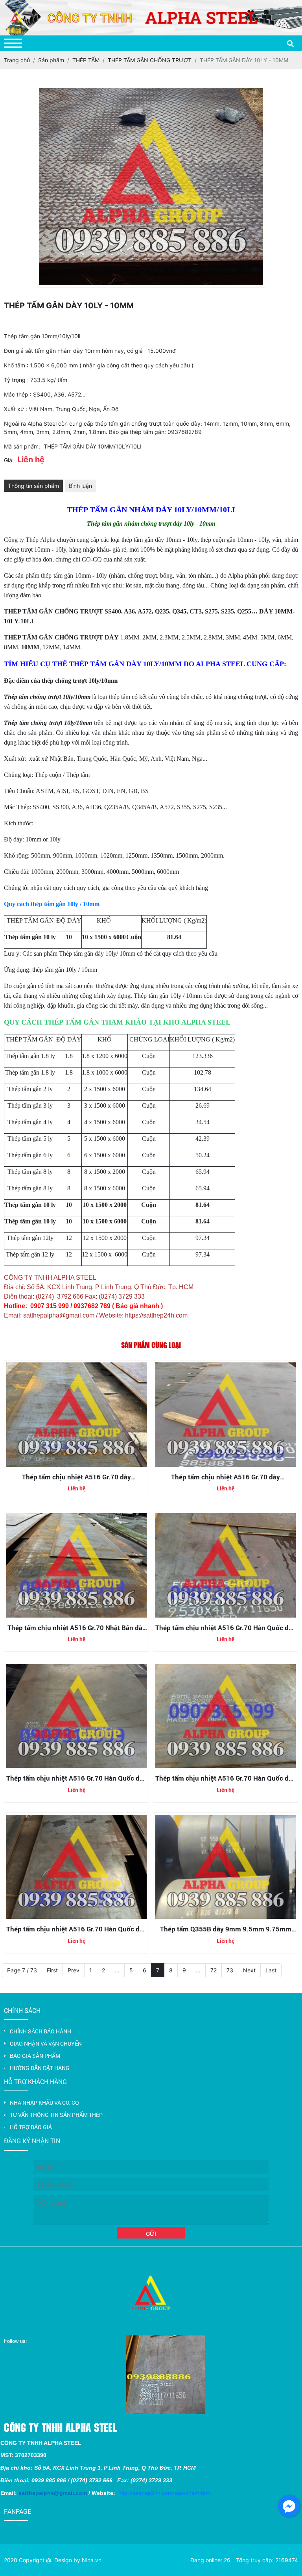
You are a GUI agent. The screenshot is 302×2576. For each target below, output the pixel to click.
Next (249, 1970)
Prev (74, 1970)
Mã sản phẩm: (22, 446)
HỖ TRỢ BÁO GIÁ (31, 2127)
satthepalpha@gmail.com (53, 2493)
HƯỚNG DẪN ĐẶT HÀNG (40, 2068)
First (52, 1970)
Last (271, 1970)
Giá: (9, 460)
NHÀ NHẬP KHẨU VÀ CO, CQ (44, 2102)
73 (230, 1970)
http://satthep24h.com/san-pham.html (165, 2493)
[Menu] (13, 43)
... (117, 1970)
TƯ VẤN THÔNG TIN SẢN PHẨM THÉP (56, 2115)
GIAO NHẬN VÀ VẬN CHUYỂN (46, 2043)
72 (214, 1970)
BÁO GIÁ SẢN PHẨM (35, 2056)
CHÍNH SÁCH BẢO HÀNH (41, 2031)
